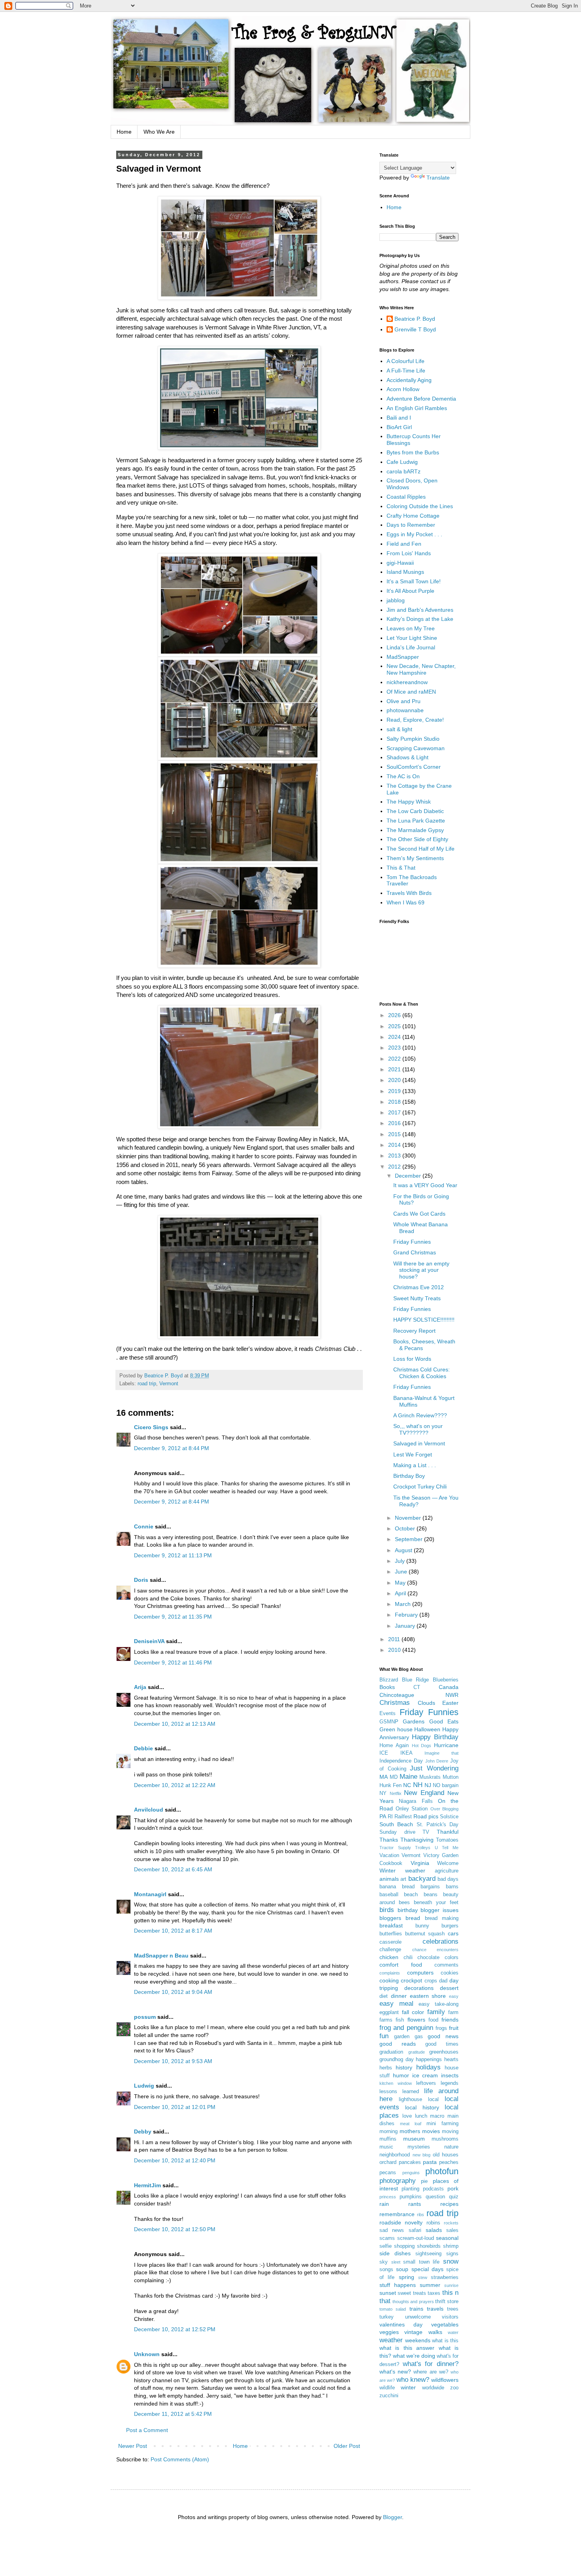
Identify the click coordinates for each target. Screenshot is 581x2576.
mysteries (419, 2147)
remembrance (397, 2214)
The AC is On (403, 776)
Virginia (420, 1863)
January (406, 1626)
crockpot (411, 1980)
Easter (450, 1703)
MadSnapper (403, 657)
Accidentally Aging (409, 380)
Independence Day (401, 1761)
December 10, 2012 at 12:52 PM (175, 2329)
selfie (386, 2246)
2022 (395, 1059)
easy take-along (439, 2004)
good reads (398, 2044)
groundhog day (397, 2060)
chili (408, 1958)
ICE (384, 1753)
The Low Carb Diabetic (415, 811)
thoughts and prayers (413, 2302)
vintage (413, 2332)
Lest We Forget (413, 1454)
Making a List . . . (415, 1465)
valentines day (401, 2324)
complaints (390, 1973)
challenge (390, 1950)
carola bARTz (404, 471)
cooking (389, 1980)
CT (417, 1687)
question (435, 2197)
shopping (404, 2246)
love (407, 2116)
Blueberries (446, 1680)
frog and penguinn (406, 2028)
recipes (449, 2204)
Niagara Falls (416, 1801)
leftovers (426, 2083)
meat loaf (411, 2124)
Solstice (449, 1817)
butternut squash (425, 1934)
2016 (395, 1123)
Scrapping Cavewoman (416, 748)
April (401, 1593)
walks (435, 2332)
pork (453, 2188)
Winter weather (402, 1871)
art (403, 1879)
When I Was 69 (406, 902)
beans (431, 1895)
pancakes (410, 2162)
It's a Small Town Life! (414, 581)
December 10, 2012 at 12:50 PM (175, 2229)
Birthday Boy (409, 1476)
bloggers (390, 1918)
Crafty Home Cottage (413, 516)
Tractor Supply (395, 1848)
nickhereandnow (407, 682)
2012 (395, 1167)
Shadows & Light (407, 757)
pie (424, 2181)
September (409, 1539)
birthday (408, 1910)
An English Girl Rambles (417, 408)
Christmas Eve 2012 (419, 1287)
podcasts (433, 2189)
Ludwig (144, 2086)
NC (407, 1785)
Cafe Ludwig (402, 462)
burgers (450, 1926)
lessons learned (399, 2092)
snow (451, 2261)
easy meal (396, 2004)
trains (416, 2309)
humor (401, 2075)
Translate (438, 178)
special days (427, 2269)
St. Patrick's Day (438, 1825)
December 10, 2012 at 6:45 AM (173, 1869)
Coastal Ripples (406, 497)
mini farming (442, 2124)
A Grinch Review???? (420, 1415)
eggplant (389, 2012)
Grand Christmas (415, 1252)
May (401, 1583)
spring (407, 2277)
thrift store (447, 2302)
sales (452, 2230)
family (436, 2012)
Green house (396, 1729)
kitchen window (396, 2083)
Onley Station (412, 1809)
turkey (387, 2317)
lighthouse (410, 2099)
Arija (140, 1687)
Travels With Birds (409, 893)
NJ (428, 1785)
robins (433, 2223)
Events (388, 1714)
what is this (445, 2341)
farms (386, 2020)
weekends (418, 2340)
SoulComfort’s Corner (414, 767)
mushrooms (445, 2139)
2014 (395, 1145)
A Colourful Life (406, 361)
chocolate (428, 1958)
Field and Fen (404, 544)
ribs (421, 2215)
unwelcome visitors (432, 2317)
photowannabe (405, 710)
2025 (395, 1026)
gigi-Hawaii (400, 563)
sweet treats (412, 2293)
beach (411, 1895)
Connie (144, 1526)
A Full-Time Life (406, 371)
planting (410, 2189)
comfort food (401, 1965)
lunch (421, 2116)
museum (414, 2139)
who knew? (413, 2380)
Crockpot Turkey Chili (420, 1487)
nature (451, 2147)
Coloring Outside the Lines (420, 506)
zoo (454, 2388)
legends (450, 2083)
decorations (419, 1988)
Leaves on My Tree (411, 628)
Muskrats (430, 1777)
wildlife (387, 2388)
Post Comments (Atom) (180, 2459)
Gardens (414, 1721)
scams (387, 2238)
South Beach (396, 1824)
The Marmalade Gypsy (415, 830)
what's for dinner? (431, 2364)
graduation (391, 2052)
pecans (388, 2173)
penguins (411, 2173)
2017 (395, 1112)
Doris (141, 1580)
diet (384, 1996)
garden (402, 2037)
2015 (395, 1134)
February (407, 1615)
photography (398, 2181)
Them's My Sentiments (415, 858)
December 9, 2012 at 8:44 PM (172, 1448)
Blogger (392, 2517)
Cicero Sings (151, 1427)
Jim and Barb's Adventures (420, 610)
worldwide (433, 2388)
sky (384, 2262)
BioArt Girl (399, 427)
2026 (395, 1015)
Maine (408, 1777)
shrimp (451, 2246)
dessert (449, 1988)
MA (384, 1777)
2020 (395, 1080)
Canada (449, 1687)
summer (430, 2285)
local (433, 2099)
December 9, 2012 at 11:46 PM (173, 1662)
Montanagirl (150, 1894)
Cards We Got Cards (419, 1214)
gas (419, 2037)
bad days (448, 1879)
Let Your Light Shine (412, 638)
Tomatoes (447, 1840)
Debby (143, 2132)
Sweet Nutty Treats (417, 1298)
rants (415, 2204)
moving (450, 2132)
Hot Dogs (422, 1746)
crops (431, 1981)
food (433, 2020)
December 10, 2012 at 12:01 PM (175, 2107)
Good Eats (444, 1721)
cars (453, 1933)
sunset (388, 2293)
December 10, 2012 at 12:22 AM (175, 1785)
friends (450, 2020)
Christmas (395, 1703)
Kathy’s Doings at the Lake (420, 619)
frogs (441, 2028)
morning (389, 2132)
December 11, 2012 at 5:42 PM (173, 2414)
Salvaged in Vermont (419, 1443)
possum (145, 2017)
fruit (454, 2028)
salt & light (399, 729)
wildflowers (445, 2380)
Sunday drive (397, 1832)
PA (383, 1816)
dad (443, 1981)
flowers (416, 2020)
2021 (395, 1069)
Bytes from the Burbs (413, 452)
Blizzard (389, 1680)
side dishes (395, 2253)
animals (389, 1879)
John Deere (437, 1761)
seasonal (447, 2238)
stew (423, 2277)
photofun (442, 2171)
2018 (395, 1102)
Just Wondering (434, 1768)
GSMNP (389, 1722)
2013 (395, 1156)
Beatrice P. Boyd (415, 319)
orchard (388, 2162)
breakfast (391, 1925)
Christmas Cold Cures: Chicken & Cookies (422, 1373)
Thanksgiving (417, 1840)
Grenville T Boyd (415, 329)
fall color (413, 2012)
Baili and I (399, 418)
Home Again (394, 1746)
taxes (434, 2293)
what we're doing (414, 2356)
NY (383, 1793)
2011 (395, 1639)
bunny (422, 1926)
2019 (395, 1091)
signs (452, 2254)
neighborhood (395, 2155)
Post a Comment (147, 2430)
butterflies (391, 1934)
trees (453, 2309)
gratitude (417, 2052)
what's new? (395, 2372)
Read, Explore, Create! (415, 720)
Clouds (426, 1703)
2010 (395, 1650)
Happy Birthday (435, 1737)
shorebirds (429, 2246)
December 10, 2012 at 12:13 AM (175, 1724)
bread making (442, 1918)
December (409, 1176)
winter (408, 2387)
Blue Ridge (416, 1680)
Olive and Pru (404, 701)
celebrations (440, 1941)
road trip (147, 1384)
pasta (430, 2162)
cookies (450, 1973)
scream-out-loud (416, 2238)
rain (384, 2204)
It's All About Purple (410, 591)
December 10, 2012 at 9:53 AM (173, 2061)
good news (443, 2036)
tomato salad (393, 2309)
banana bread (397, 1887)
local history (422, 2107)
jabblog (396, 600)
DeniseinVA (149, 1641)
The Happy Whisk (409, 802)
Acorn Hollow (403, 389)
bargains (430, 1887)
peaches (449, 2162)
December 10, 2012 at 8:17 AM (173, 1931)
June (402, 1572)
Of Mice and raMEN (411, 692)
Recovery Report (414, 1331)
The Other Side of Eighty (417, 839)
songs (386, 2270)
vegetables (445, 2324)
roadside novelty (401, 2222)
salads (434, 2230)
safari (415, 2230)
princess (388, 2197)
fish (400, 2020)
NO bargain (446, 1785)
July (401, 1561)
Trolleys (423, 1848)
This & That (401, 868)
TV (426, 1832)
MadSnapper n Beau (161, 1956)
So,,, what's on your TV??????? (418, 1429)
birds (387, 1910)
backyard (422, 1879)
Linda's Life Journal (411, 647)
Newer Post (133, 2446)
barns (452, 1887)
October (406, 1528)
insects (450, 2075)
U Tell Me (447, 1848)
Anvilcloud (149, 1810)
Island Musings (405, 572)
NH (418, 1785)
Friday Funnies (412, 1242)
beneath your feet (436, 1903)
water (453, 2332)
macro (437, 2116)
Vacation (389, 1855)
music (386, 2147)
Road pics (426, 1816)
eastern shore (428, 1996)
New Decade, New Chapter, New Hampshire (421, 669)
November (409, 1518)
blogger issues (440, 1910)
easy (454, 1996)
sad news (392, 2230)
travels (435, 2309)
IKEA (407, 1753)
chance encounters (436, 1950)
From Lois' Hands (409, 553)
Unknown (147, 2354)
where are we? (431, 2372)
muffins (388, 2139)
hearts (451, 2060)
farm (453, 2012)
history (404, 2067)
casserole (390, 1942)
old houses (446, 2155)
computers (420, 1973)
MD (394, 1777)
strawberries (445, 2277)
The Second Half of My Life (421, 849)
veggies (389, 2332)
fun (384, 2036)
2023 (395, 1048)
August (404, 1550)
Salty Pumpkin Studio (413, 739)
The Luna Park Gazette (416, 821)
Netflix (396, 1793)
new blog (422, 2155)
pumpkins (411, 2197)
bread (413, 1918)
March (404, 1604)
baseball (389, 1895)
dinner (399, 1996)
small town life (421, 2262)
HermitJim (147, 2185)
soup (402, 2269)
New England (424, 1793)
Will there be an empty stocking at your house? (421, 1270)
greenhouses (444, 2052)
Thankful (448, 1832)
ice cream (425, 2075)
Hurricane (446, 1745)
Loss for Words (412, 1359)
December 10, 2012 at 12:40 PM (175, 2160)
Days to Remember (411, 525)
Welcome (448, 1863)
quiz (454, 2197)
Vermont (169, 1384)
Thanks (389, 1840)
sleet (396, 2262)
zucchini (389, 2396)
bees (404, 1903)
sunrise (451, 2285)
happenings (429, 2060)
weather (391, 2340)
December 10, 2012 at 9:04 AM (173, 1992)
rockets (451, 2223)
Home (124, 132)
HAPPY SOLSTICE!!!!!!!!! (424, 1320)
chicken (389, 1957)
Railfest (403, 1817)
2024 (395, 1037)
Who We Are (159, 132)
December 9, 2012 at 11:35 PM (173, 1617)
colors (452, 1958)
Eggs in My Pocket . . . (414, 534)
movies (431, 2131)
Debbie (143, 1748)
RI (390, 1817)
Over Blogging (445, 1809)
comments (446, 1965)
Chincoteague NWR (419, 1695)
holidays (428, 2067)
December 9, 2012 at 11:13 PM (173, 1555)
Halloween (427, 1729)
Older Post (347, 2446)
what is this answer (407, 2348)
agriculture (447, 1871)
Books (387, 1687)
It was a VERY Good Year (425, 1185)
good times (442, 2044)
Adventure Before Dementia (421, 399)
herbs (386, 2068)
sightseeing (428, 2254)
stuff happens (398, 2285)
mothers (410, 2131)
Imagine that (441, 1753)
